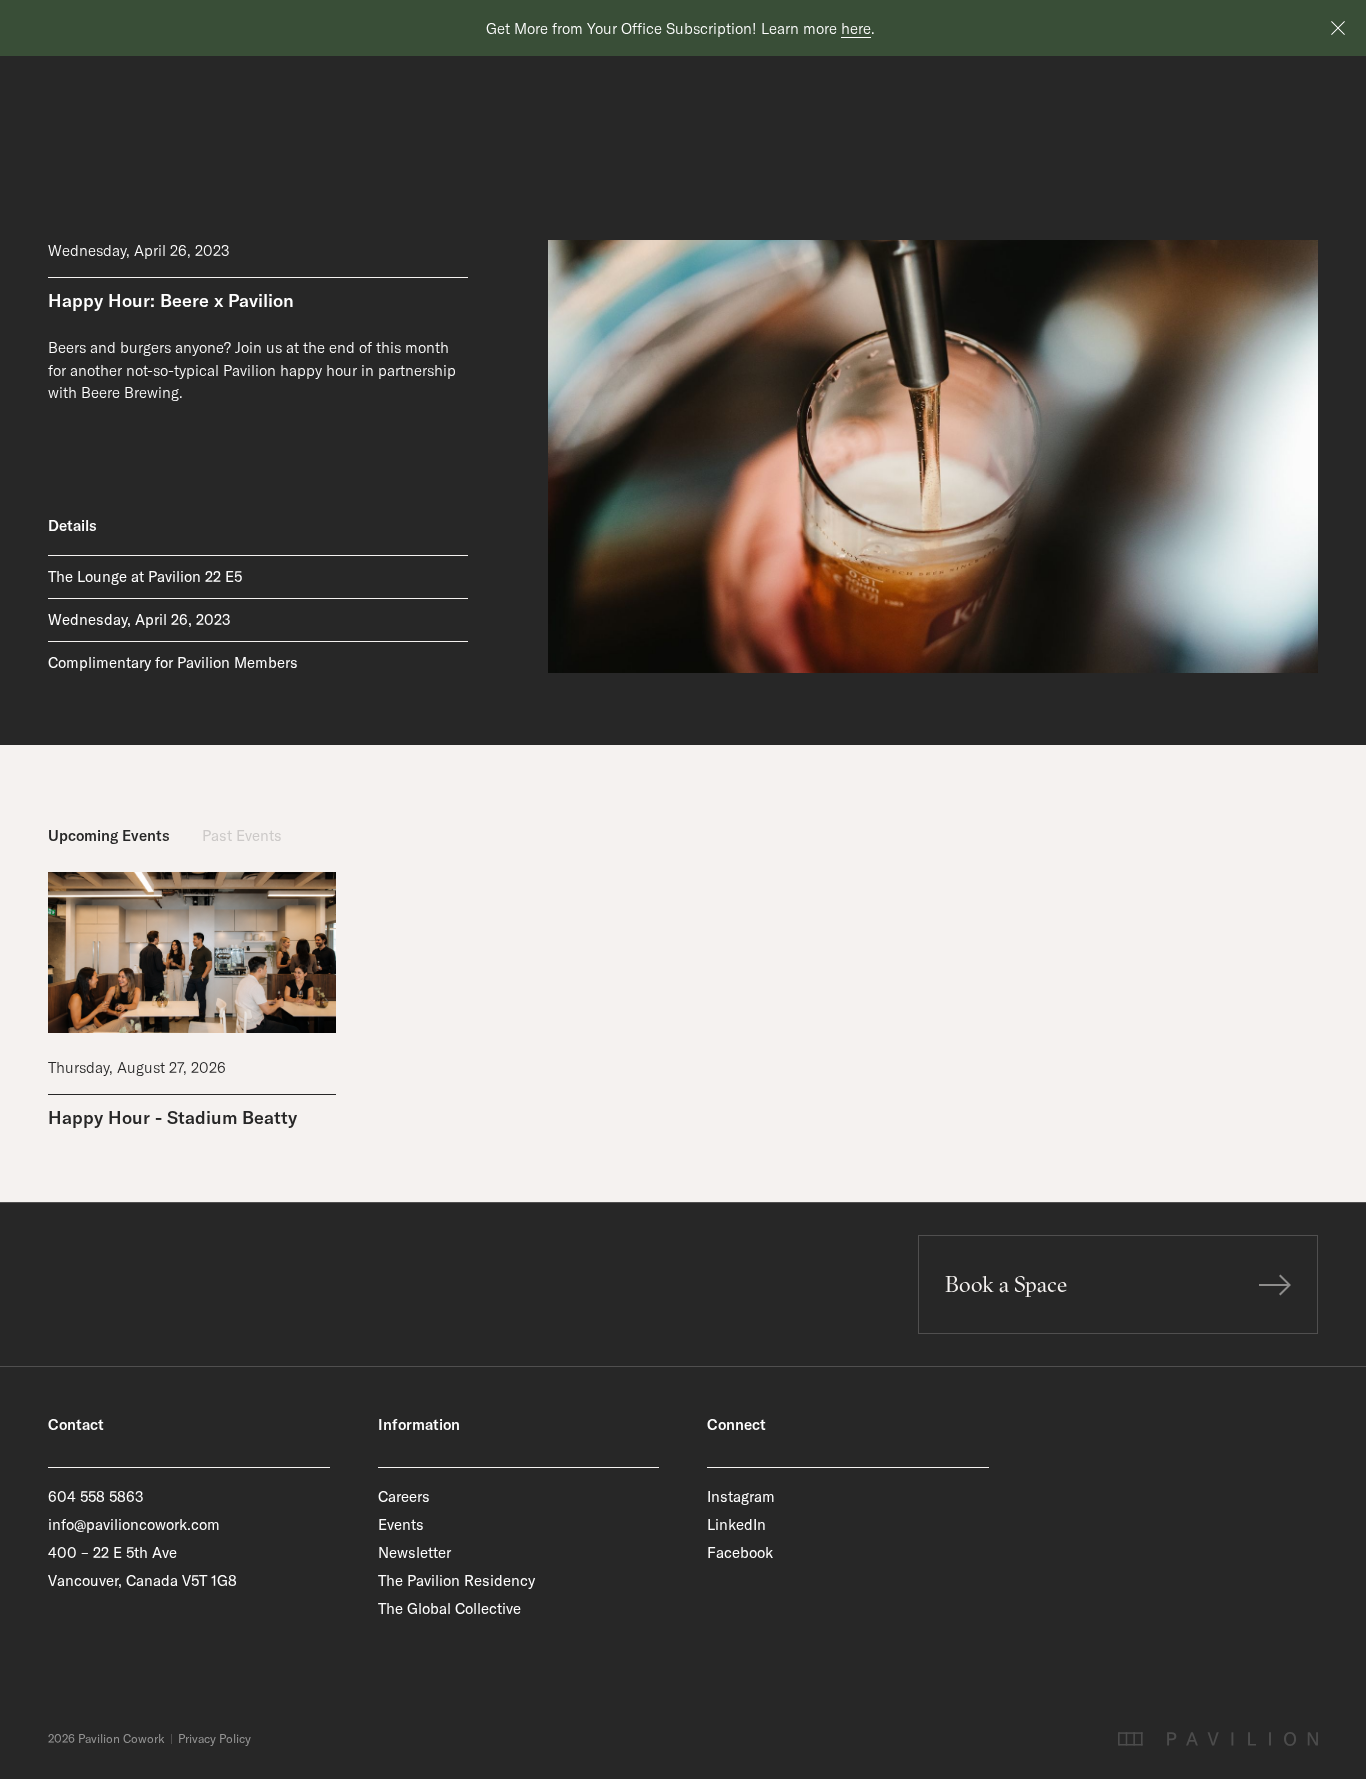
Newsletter (414, 1552)
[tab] (109, 836)
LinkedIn (736, 1524)
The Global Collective (449, 1608)
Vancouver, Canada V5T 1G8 (142, 1580)
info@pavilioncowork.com (134, 1524)
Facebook (740, 1552)
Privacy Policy (214, 1739)
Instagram (741, 1496)
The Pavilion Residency (456, 1580)
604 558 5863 (96, 1496)
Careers (404, 1496)
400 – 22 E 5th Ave (112, 1552)
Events (401, 1524)
